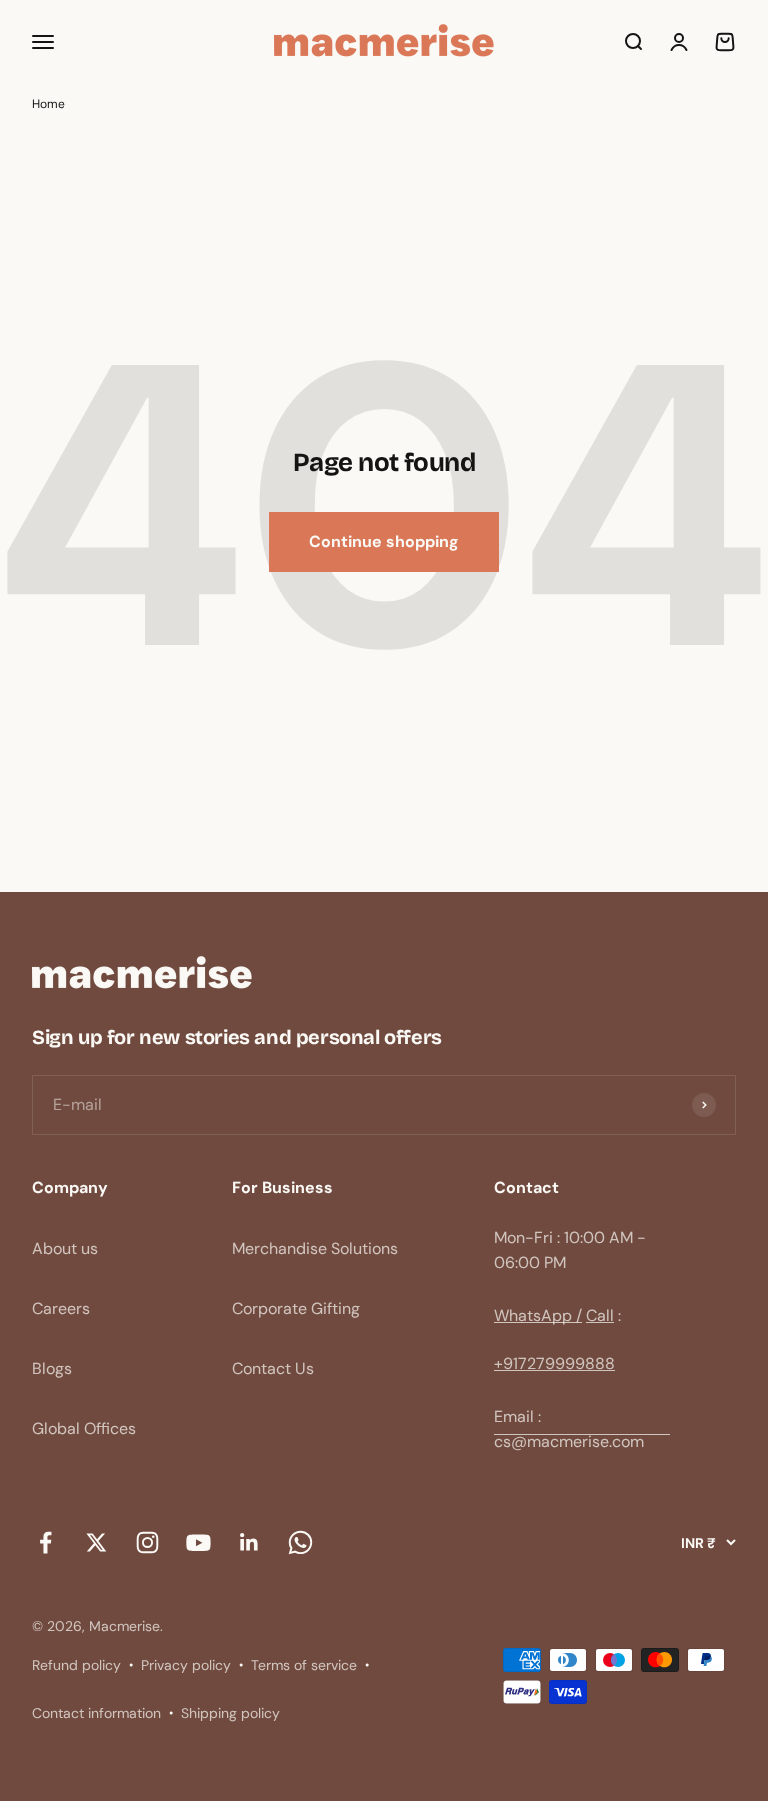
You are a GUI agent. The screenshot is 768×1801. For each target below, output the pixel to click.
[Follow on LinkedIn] (249, 1543)
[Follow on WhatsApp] (300, 1543)
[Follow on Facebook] (45, 1543)
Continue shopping (384, 541)
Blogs (52, 1368)
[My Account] (679, 42)
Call (600, 1315)
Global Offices (84, 1428)
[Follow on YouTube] (198, 1543)
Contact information (96, 1713)
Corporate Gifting (296, 1308)
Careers (61, 1308)
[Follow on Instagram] (147, 1543)
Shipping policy (230, 1713)
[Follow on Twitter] (96, 1543)
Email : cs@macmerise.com (569, 1429)
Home (48, 104)
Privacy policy (186, 1665)
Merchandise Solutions (315, 1248)
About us (65, 1248)
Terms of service (304, 1665)
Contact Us (273, 1368)
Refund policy (76, 1665)
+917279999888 (554, 1363)
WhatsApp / (538, 1315)
